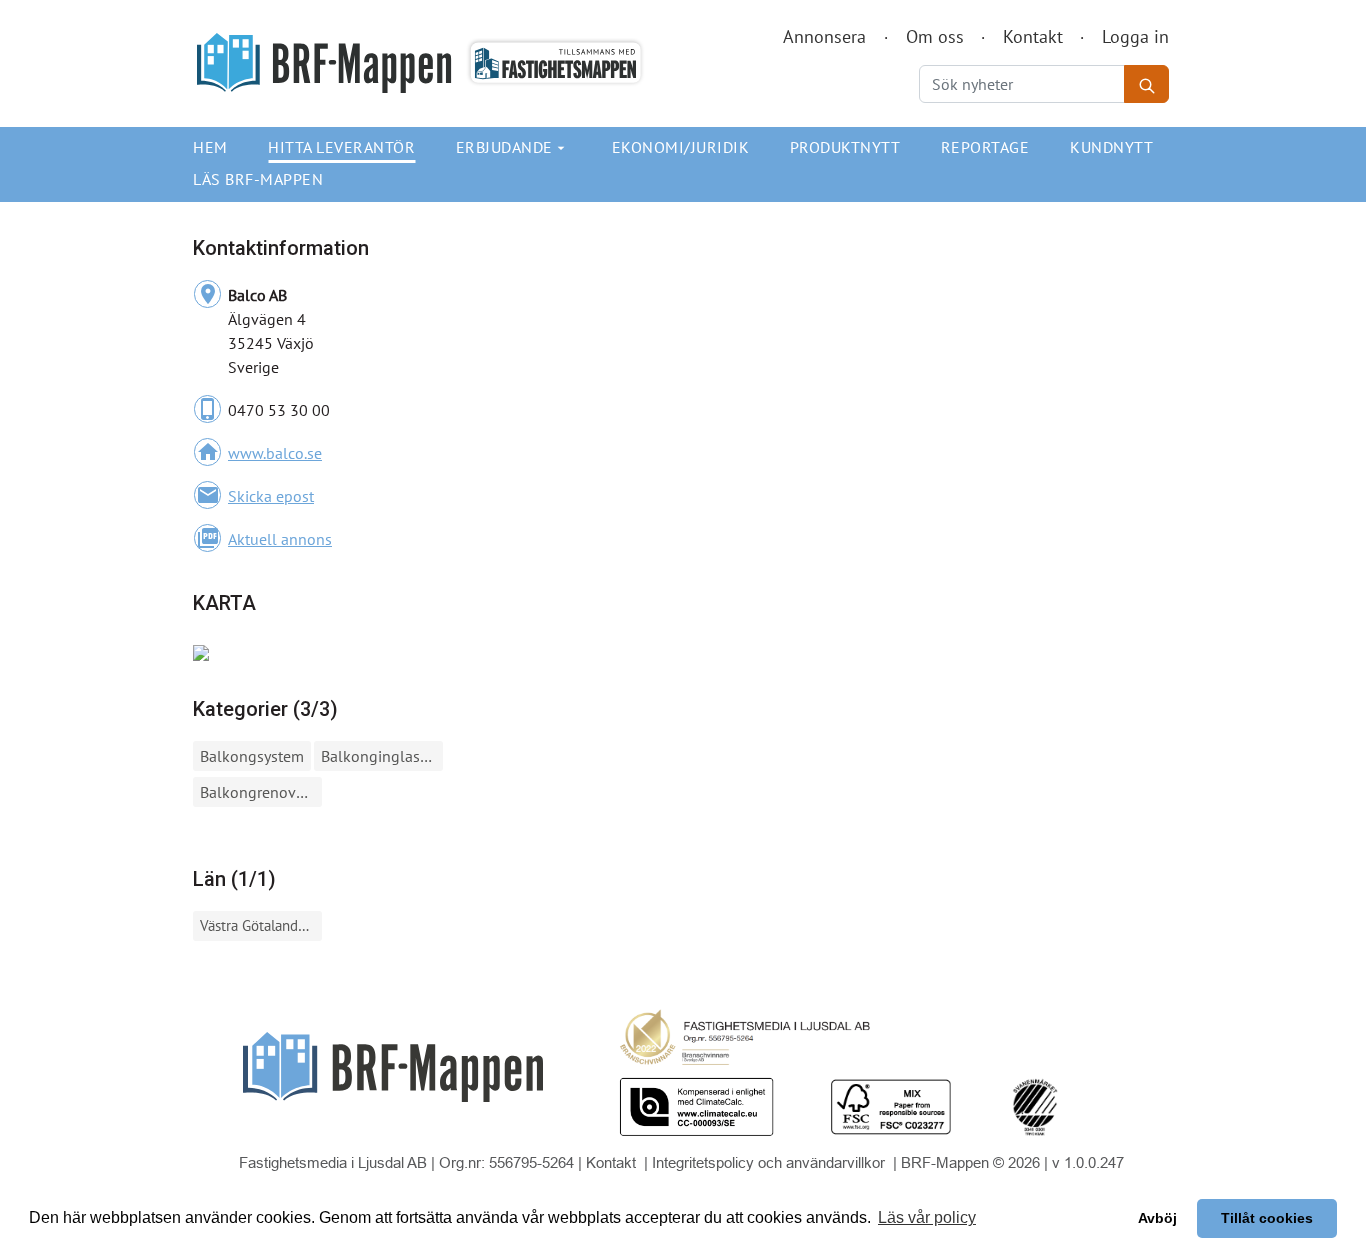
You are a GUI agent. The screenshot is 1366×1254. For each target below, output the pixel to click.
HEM (210, 147)
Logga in (1135, 36)
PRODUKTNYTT (845, 147)
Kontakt (1033, 36)
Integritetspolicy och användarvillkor (770, 1162)
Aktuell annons (280, 539)
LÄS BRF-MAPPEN (258, 179)
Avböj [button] (1157, 1218)
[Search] (1146, 84)
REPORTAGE (985, 147)
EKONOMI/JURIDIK (681, 147)
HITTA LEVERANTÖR (341, 147)
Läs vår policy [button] (927, 1217)
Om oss (935, 36)
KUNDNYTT (1111, 147)
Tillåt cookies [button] (1267, 1218)
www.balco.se (275, 453)
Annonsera (824, 36)
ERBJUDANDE (513, 147)
